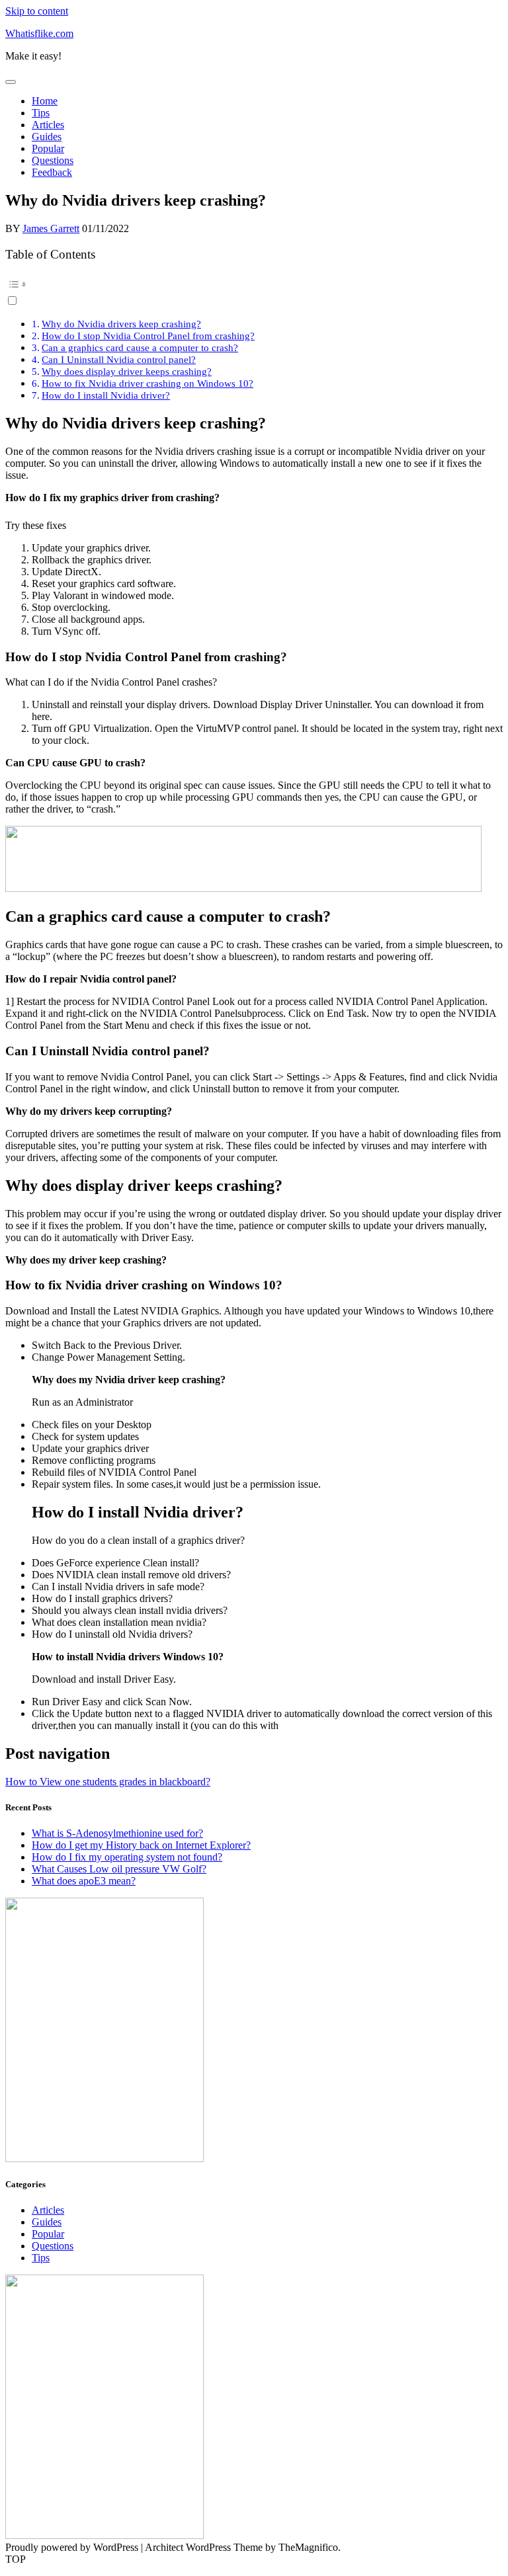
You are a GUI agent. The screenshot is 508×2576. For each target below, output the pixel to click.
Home (45, 101)
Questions (53, 160)
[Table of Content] (254, 284)
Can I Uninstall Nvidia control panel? (119, 359)
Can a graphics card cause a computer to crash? (140, 347)
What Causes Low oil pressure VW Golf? (119, 1869)
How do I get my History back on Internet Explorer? (141, 1845)
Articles (48, 125)
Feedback (52, 172)
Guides (47, 137)
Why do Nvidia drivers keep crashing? (121, 324)
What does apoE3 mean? (84, 1881)
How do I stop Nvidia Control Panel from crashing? (148, 336)
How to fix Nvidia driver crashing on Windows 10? (148, 383)
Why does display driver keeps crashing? (127, 371)
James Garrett (51, 228)
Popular (48, 148)
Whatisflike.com (39, 33)
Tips (41, 113)
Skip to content (37, 11)
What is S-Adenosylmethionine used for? (117, 1833)
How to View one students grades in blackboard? (108, 1782)
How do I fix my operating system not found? (127, 1857)
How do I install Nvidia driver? (106, 395)
